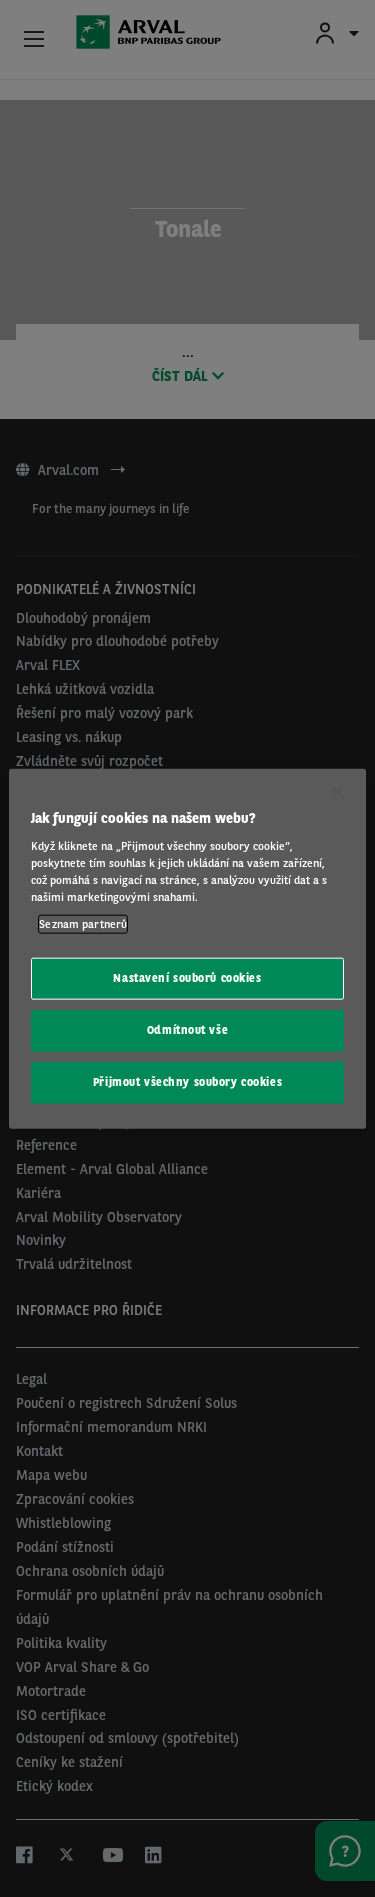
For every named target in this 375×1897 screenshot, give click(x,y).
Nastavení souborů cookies (187, 978)
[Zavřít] (338, 792)
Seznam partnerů (83, 924)
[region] (187, 948)
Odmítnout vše (187, 1030)
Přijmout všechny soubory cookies (187, 1082)
